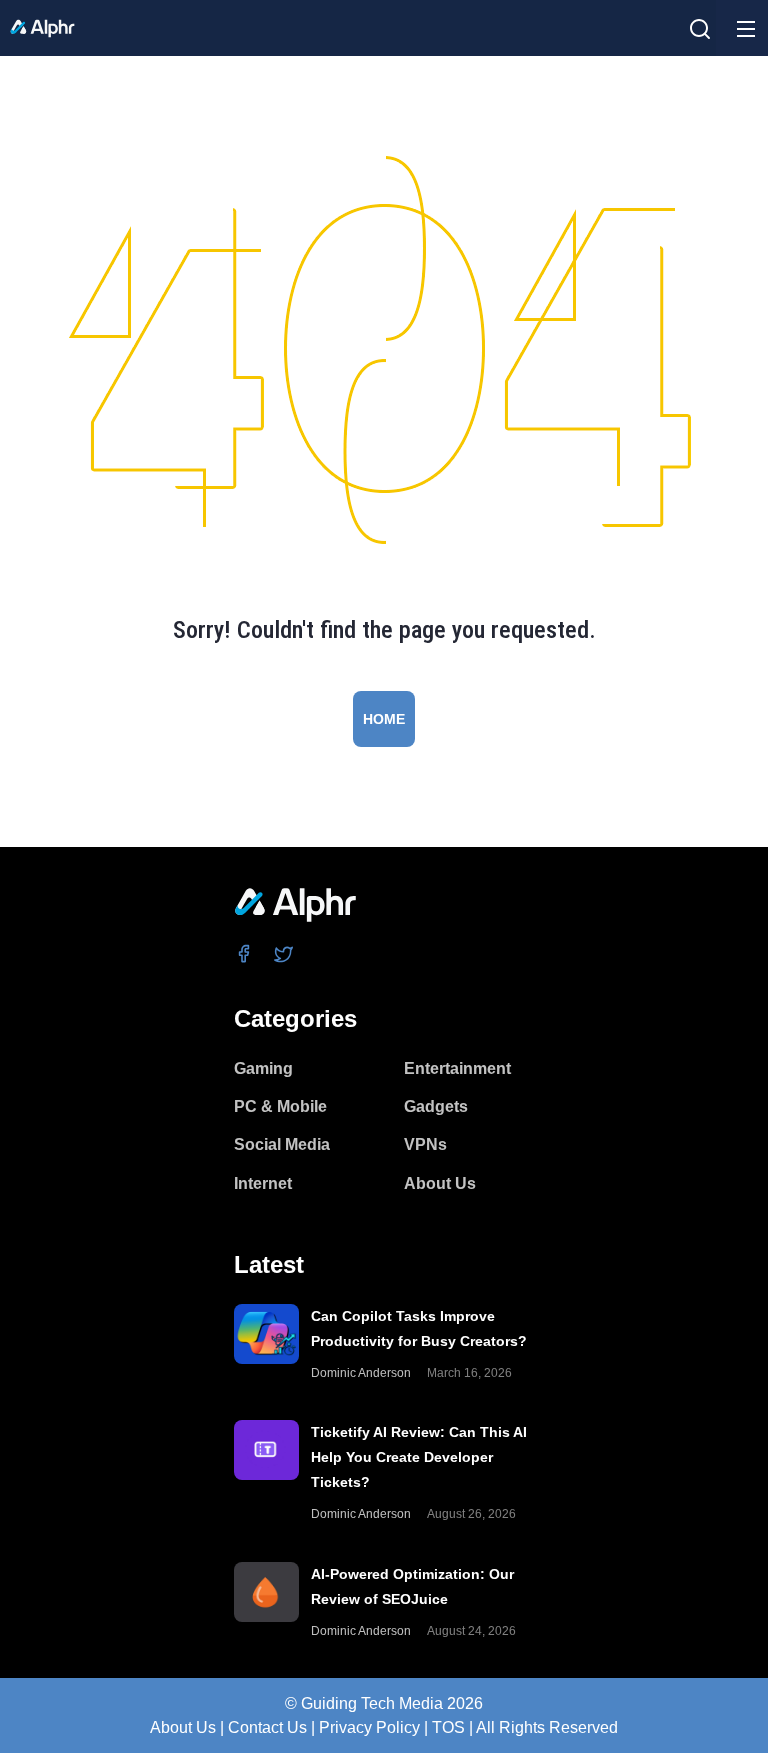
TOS (448, 1727)
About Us (183, 1727)
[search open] (700, 29)
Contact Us (267, 1727)
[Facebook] (244, 953)
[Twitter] (284, 953)
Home (384, 719)
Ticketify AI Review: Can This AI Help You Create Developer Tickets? (419, 1457)
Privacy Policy (369, 1727)
